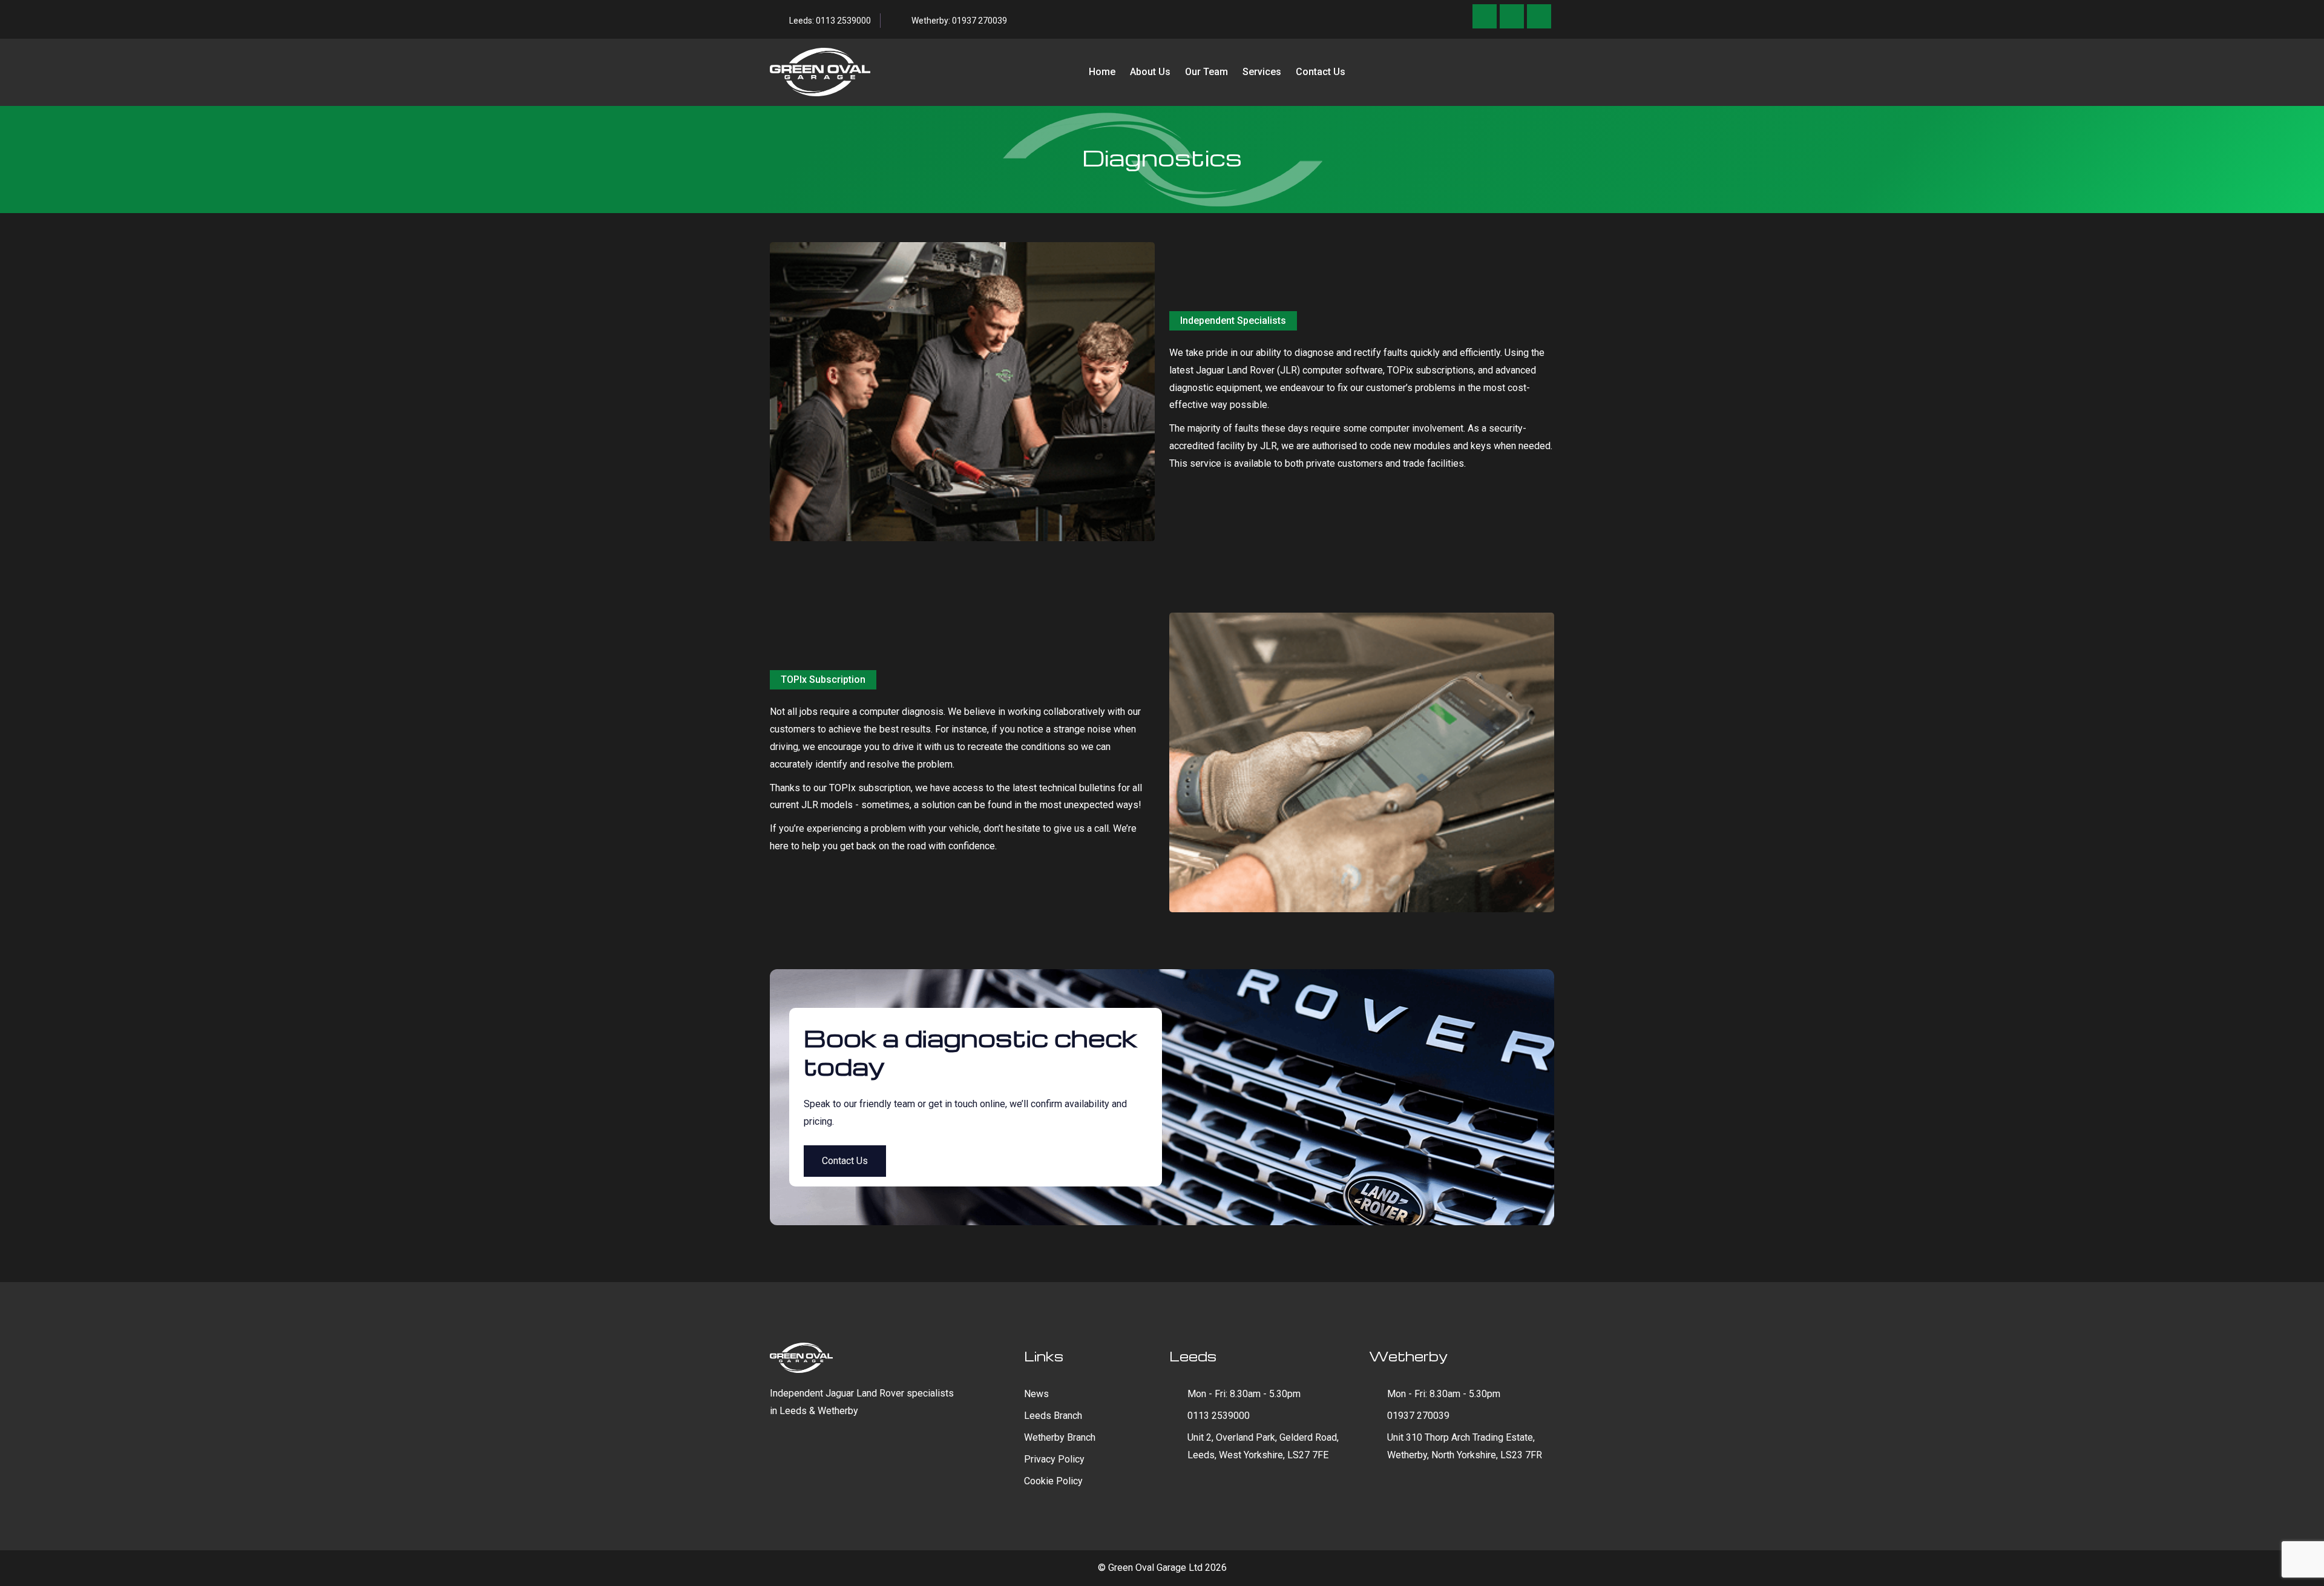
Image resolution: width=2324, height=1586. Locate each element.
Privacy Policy (1054, 1459)
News (1036, 1394)
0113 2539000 (1219, 1416)
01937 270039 (1418, 1416)
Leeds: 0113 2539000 (830, 21)
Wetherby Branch (1060, 1437)
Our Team (1206, 72)
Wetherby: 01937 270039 (959, 21)
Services (1262, 72)
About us (1150, 72)
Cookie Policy (1053, 1481)
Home (1102, 72)
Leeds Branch (1053, 1416)
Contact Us (1321, 72)
